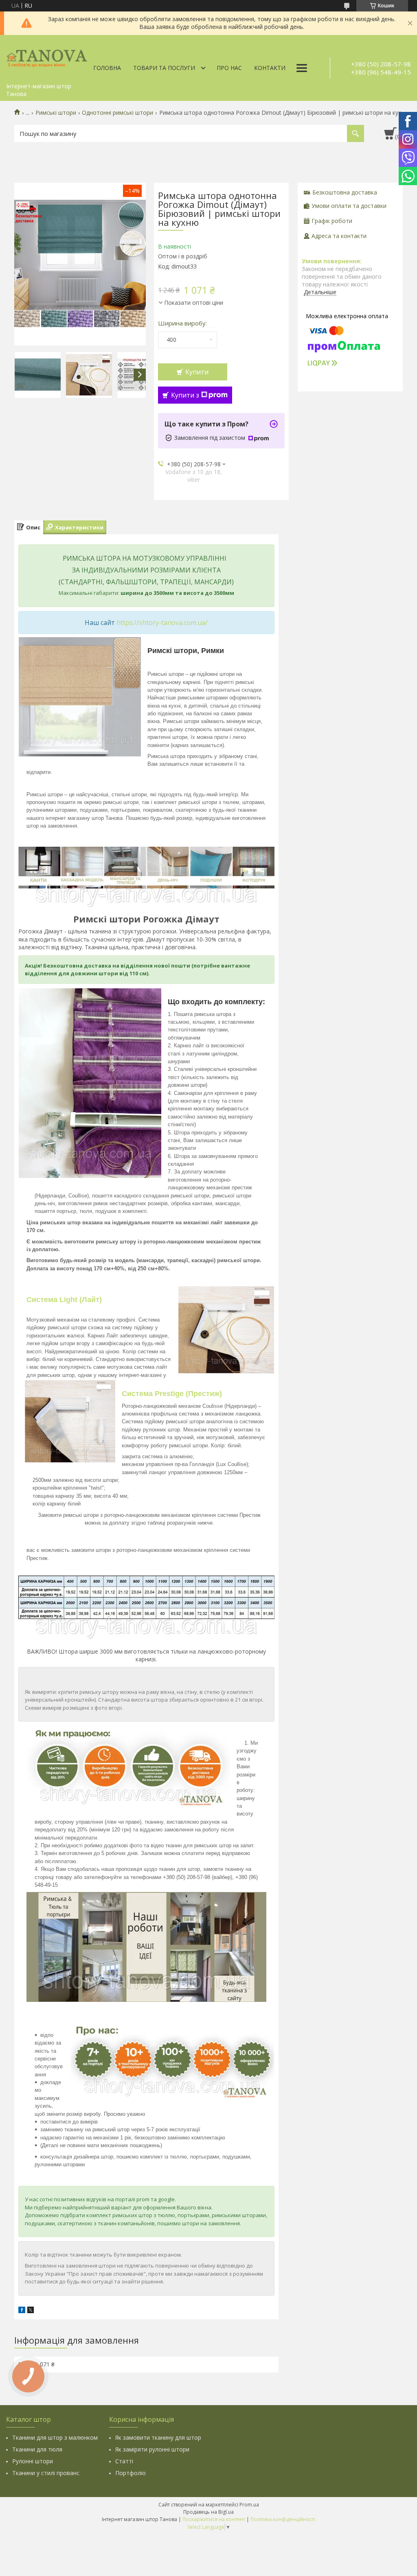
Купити (197, 372)
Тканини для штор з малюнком (55, 2437)
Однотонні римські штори (117, 113)
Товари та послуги (164, 68)
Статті (124, 2461)
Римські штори (56, 113)
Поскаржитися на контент (214, 2519)
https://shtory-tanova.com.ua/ (162, 623)
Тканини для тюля (37, 2449)
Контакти (270, 68)
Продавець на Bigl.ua (208, 2512)
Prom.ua (249, 2505)
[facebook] (22, 2311)
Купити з (185, 395)
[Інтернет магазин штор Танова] (47, 57)
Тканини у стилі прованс (46, 2473)
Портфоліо (131, 2473)
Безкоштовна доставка (345, 192)
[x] (31, 2311)
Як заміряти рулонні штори (152, 2449)
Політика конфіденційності (283, 2519)
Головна (107, 68)
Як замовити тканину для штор (158, 2437)
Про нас (229, 68)
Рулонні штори (33, 2461)
